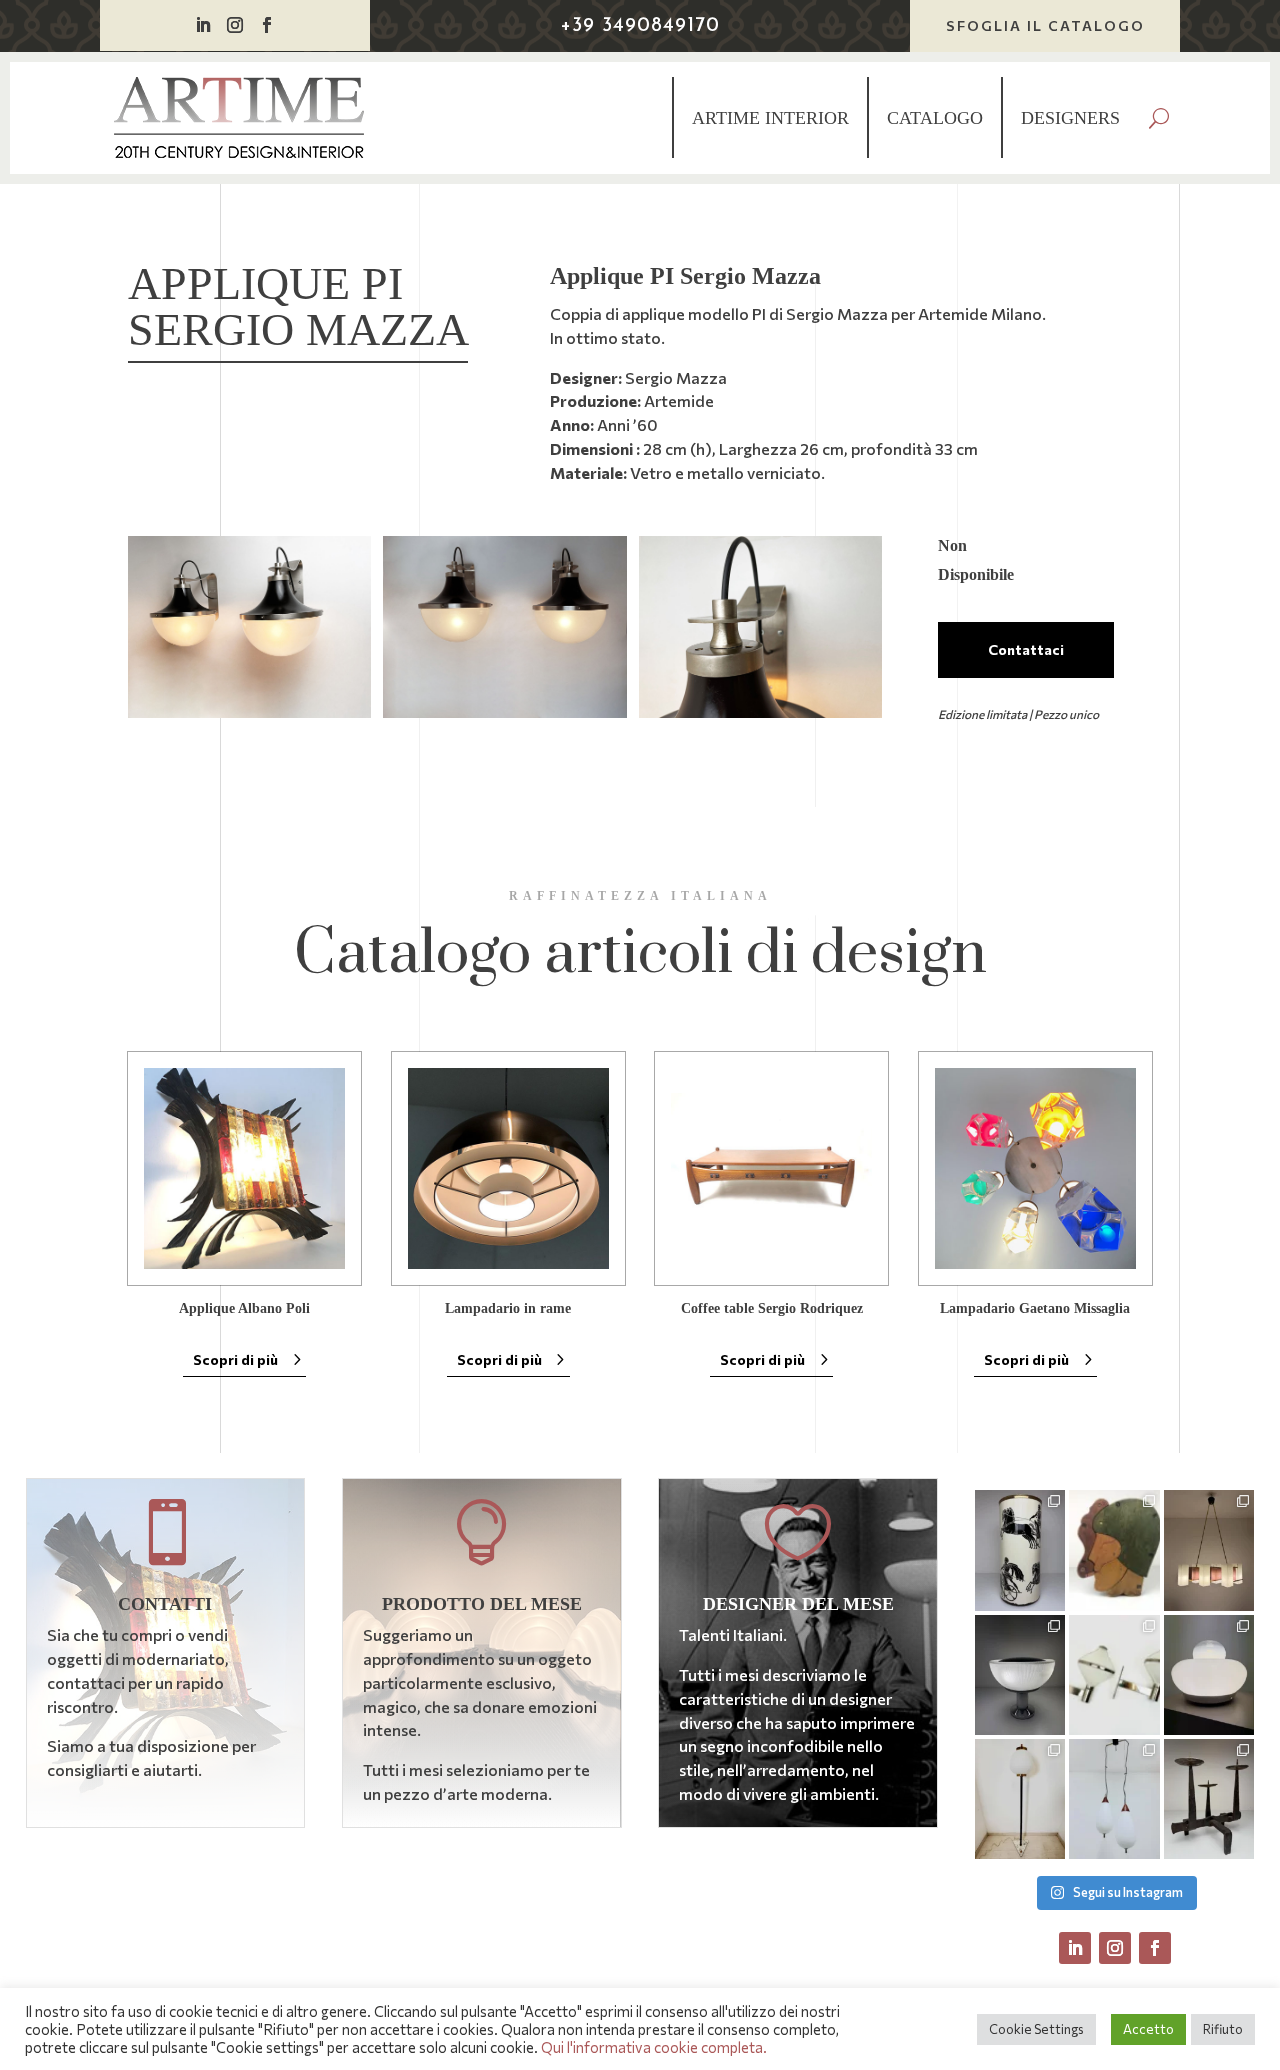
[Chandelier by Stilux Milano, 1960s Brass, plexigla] (1209, 1550)
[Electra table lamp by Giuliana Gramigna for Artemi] (1209, 1675)
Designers (1070, 118)
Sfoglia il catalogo (1045, 25)
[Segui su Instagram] (235, 25)
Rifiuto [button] (1223, 2029)
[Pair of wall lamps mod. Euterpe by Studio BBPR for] (1114, 1675)
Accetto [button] (1148, 2029)
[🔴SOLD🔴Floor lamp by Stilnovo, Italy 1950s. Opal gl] (1020, 1799)
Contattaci (1026, 649)
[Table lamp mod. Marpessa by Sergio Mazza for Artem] (1020, 1675)
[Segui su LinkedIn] (203, 25)
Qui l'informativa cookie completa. (654, 2047)
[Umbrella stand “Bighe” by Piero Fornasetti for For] (1020, 1550)
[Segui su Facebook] (267, 25)
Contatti (165, 1604)
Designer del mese (798, 1604)
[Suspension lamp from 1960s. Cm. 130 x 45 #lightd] (1114, 1799)
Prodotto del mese (482, 1604)
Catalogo (935, 118)
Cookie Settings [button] (1036, 2029)
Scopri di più (235, 1359)
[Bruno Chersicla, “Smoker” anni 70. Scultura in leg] (1114, 1550)
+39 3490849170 (640, 26)
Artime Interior (770, 118)
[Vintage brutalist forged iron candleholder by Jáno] (1209, 1799)
